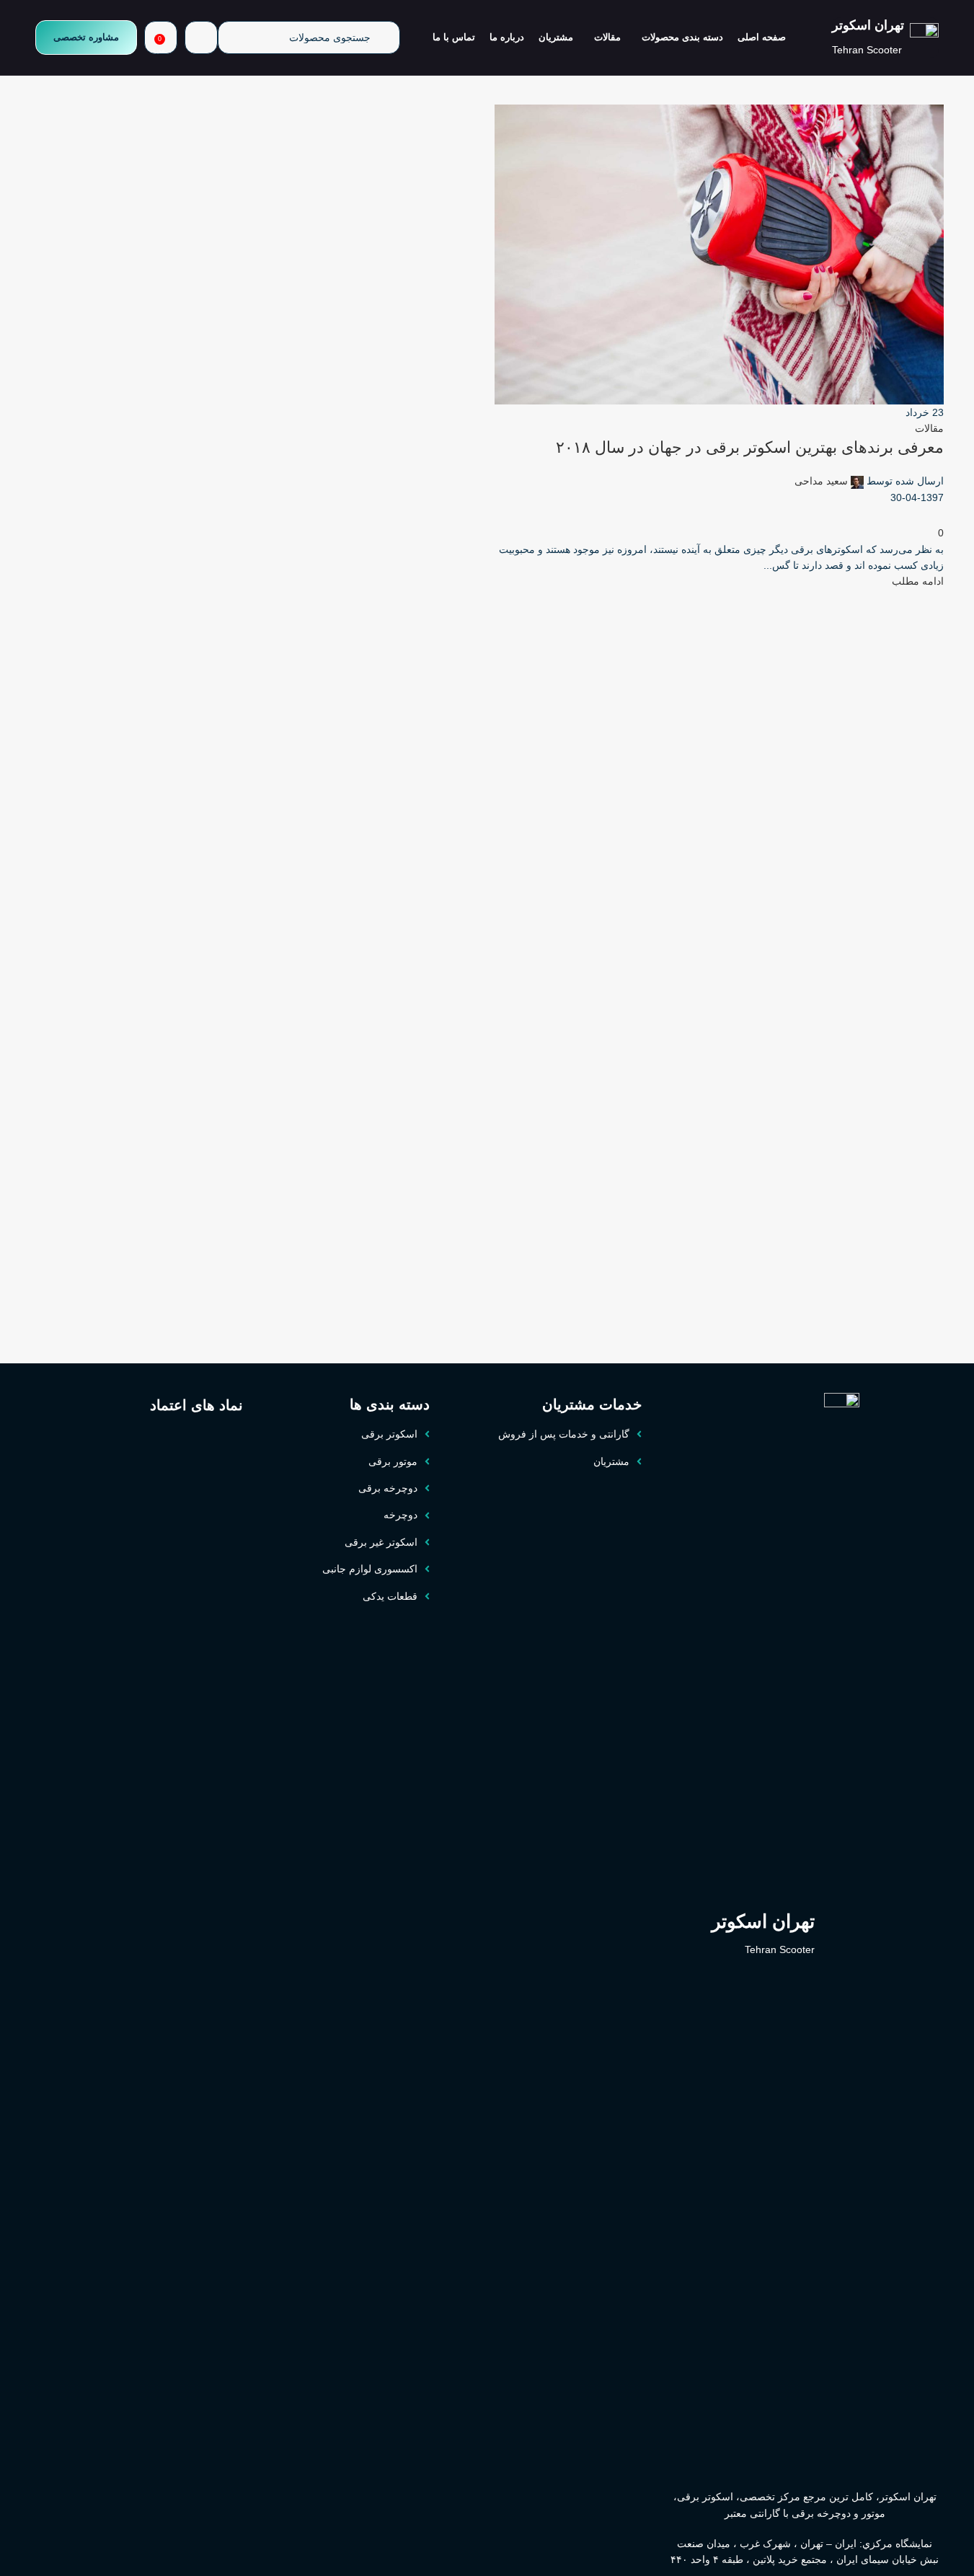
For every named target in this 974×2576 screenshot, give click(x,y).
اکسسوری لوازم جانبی (370, 1569)
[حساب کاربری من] (201, 37)
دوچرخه (400, 1515)
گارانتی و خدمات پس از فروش (564, 1434)
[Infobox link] (885, 37)
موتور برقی (393, 1461)
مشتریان (611, 1461)
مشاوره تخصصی (86, 37)
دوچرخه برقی (388, 1488)
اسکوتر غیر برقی (381, 1542)
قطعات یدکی (390, 1596)
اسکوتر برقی (389, 1434)
